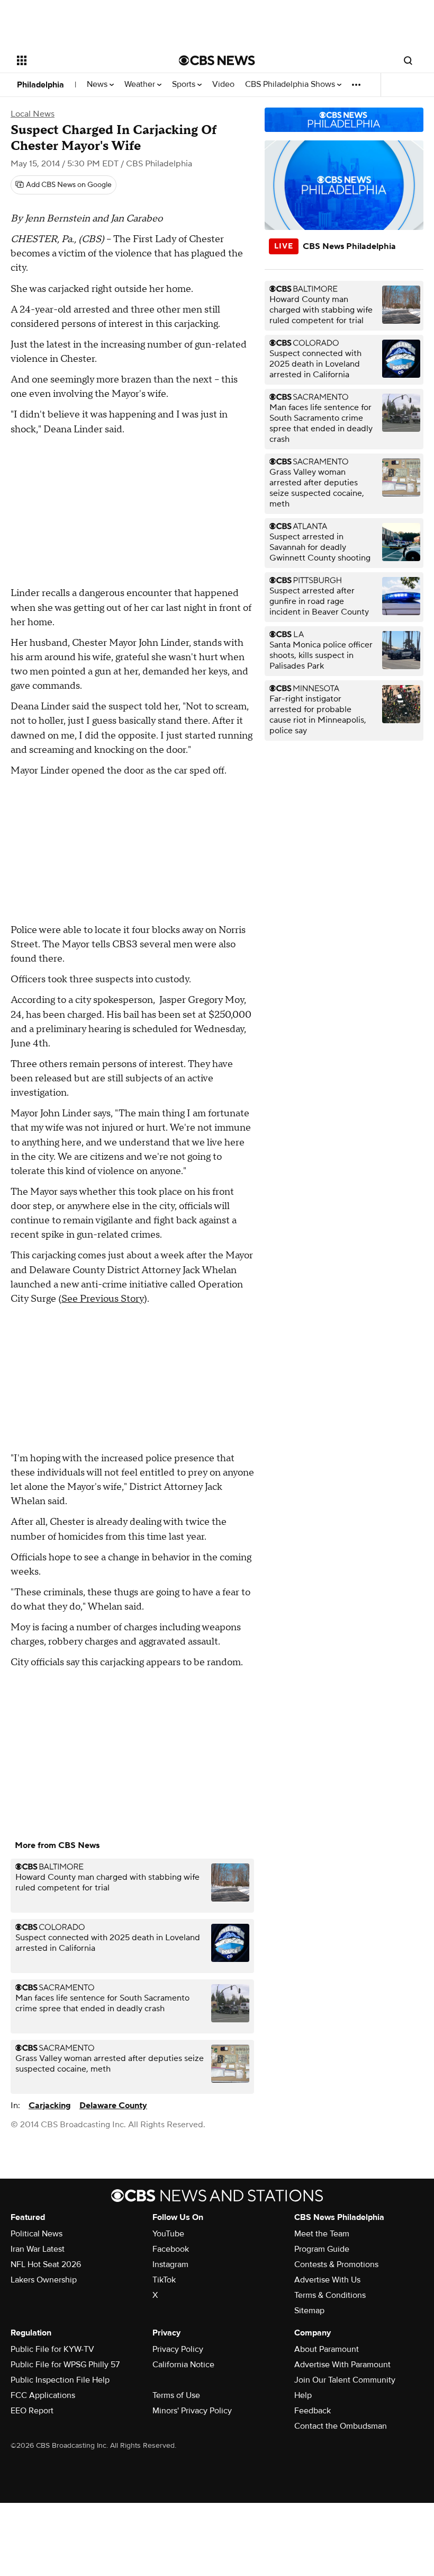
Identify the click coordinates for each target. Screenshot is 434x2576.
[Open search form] (408, 60)
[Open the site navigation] (84, 60)
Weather (141, 85)
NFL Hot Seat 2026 (46, 2264)
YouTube (168, 2234)
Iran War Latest (38, 2249)
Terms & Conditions (330, 2295)
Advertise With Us (327, 2280)
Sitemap (309, 2311)
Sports (185, 85)
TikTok (164, 2280)
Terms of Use (176, 2395)
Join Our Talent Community (345, 2380)
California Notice (183, 2365)
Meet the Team (322, 2234)
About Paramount (327, 2349)
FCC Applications (43, 2395)
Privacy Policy (178, 2349)
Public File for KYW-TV (52, 2349)
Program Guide (322, 2249)
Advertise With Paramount (342, 2365)
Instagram (170, 2264)
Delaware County (113, 2106)
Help (303, 2395)
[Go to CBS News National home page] (217, 60)
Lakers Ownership (44, 2280)
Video (223, 85)
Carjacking (50, 2106)
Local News (33, 114)
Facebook (171, 2249)
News (98, 85)
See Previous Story (103, 1299)
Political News (37, 2234)
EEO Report (32, 2411)
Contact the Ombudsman (341, 2426)
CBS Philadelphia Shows (291, 85)
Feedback (313, 2411)
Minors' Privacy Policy (192, 2411)
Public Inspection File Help (60, 2380)
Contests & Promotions (336, 2264)
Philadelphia (40, 85)
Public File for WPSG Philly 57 (65, 2365)
